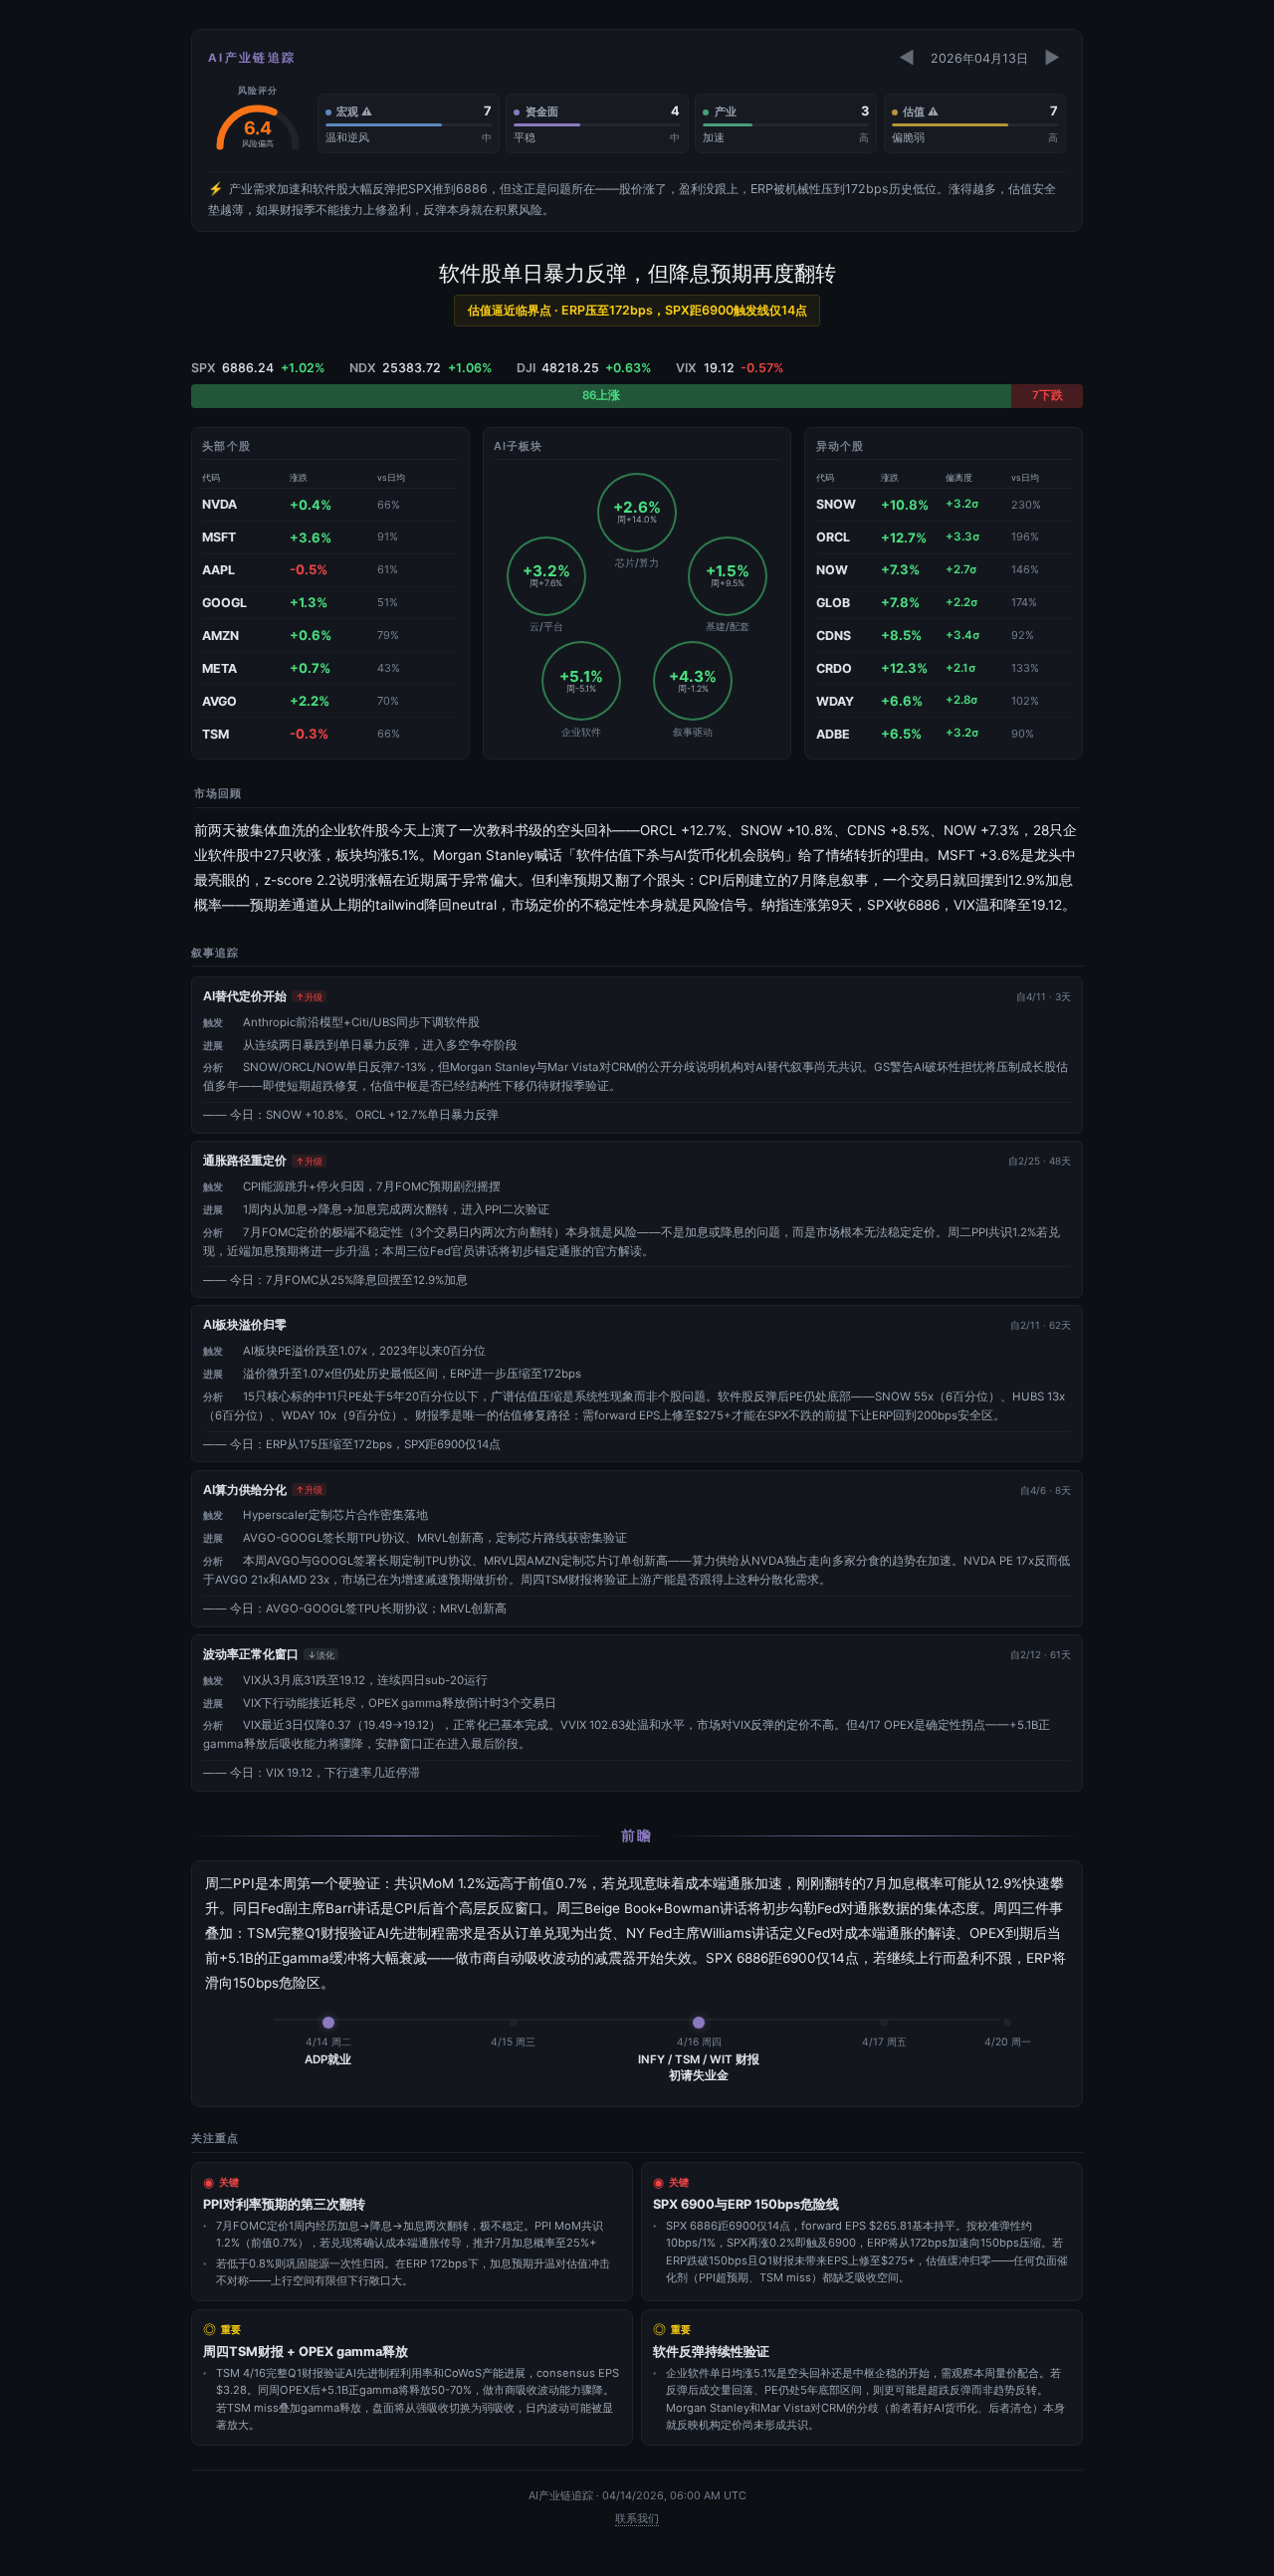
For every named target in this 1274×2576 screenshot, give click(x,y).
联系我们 (637, 2518)
